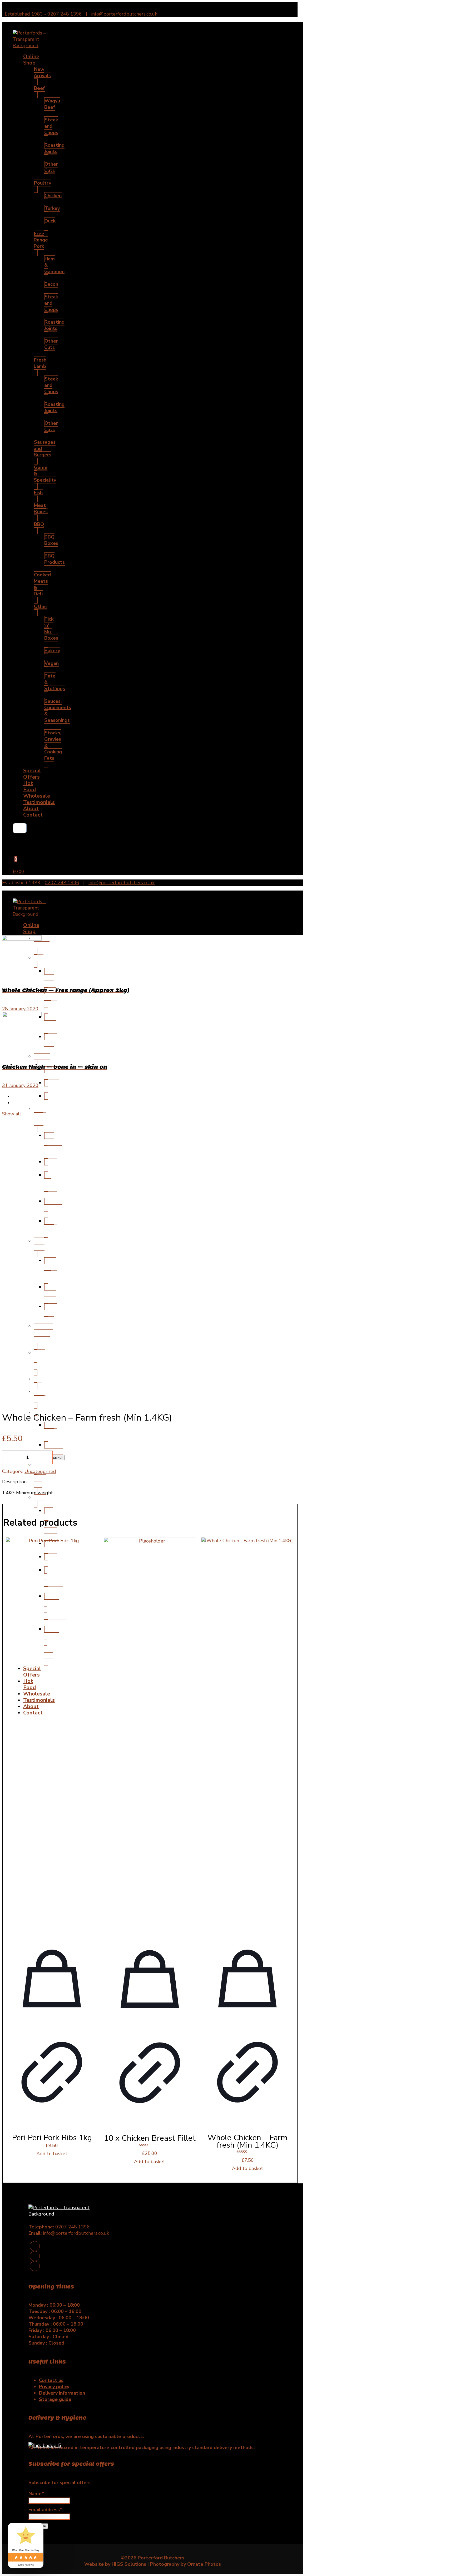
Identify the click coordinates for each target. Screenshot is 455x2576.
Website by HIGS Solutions (115, 2564)
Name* (36, 2494)
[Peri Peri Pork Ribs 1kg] (52, 1735)
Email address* (45, 2510)
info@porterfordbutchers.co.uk (124, 14)
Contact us (51, 2380)
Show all (12, 1114)
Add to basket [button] (52, 2154)
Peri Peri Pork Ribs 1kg (52, 2138)
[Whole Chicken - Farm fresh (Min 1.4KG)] (247, 1735)
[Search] (18, 828)
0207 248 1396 (65, 14)
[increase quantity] (30, 1457)
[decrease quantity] (8, 1457)
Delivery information (62, 2393)
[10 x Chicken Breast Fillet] (150, 1735)
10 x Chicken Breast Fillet (150, 2138)
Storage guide (55, 2399)
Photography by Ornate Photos (186, 2564)
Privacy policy (54, 2387)
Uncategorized (40, 1471)
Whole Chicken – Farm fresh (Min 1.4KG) (248, 2141)
